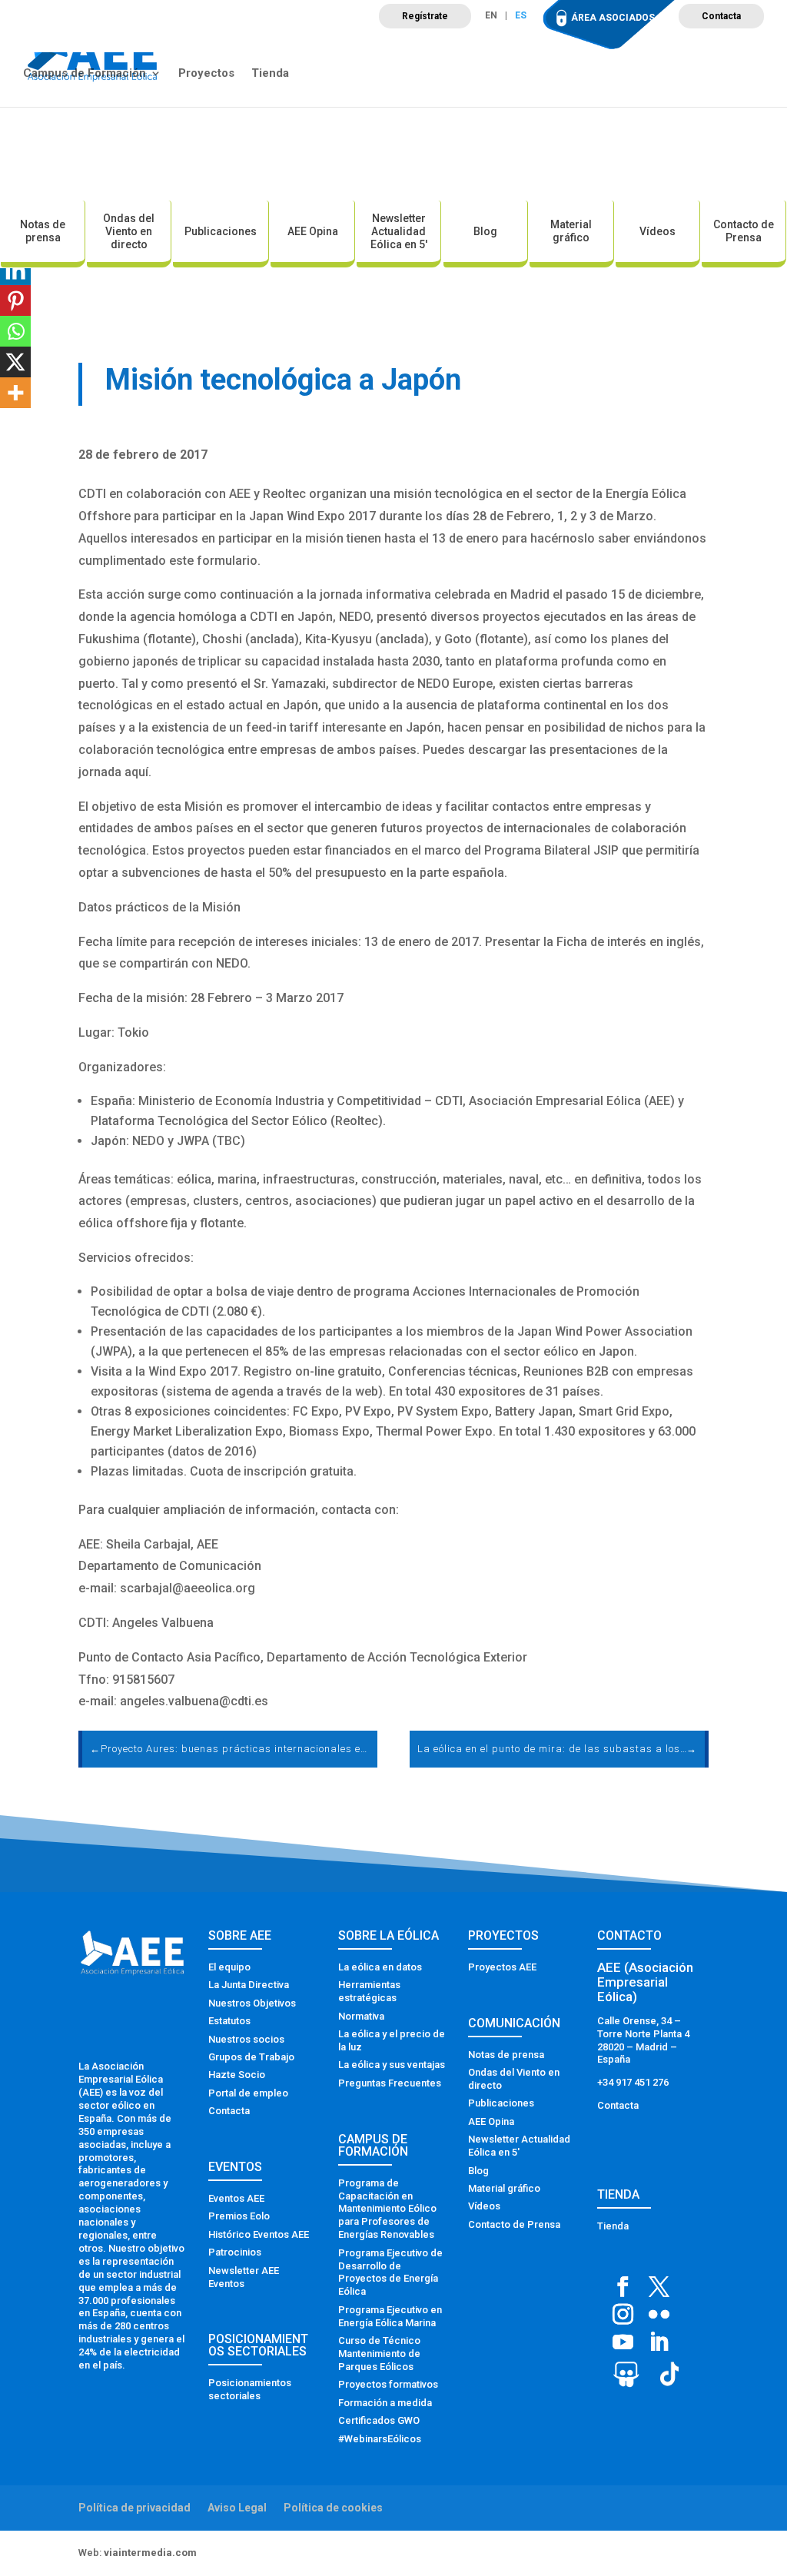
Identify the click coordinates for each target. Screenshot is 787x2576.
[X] (15, 362)
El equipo (229, 1967)
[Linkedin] (15, 270)
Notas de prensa (43, 231)
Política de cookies (333, 2508)
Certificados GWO (379, 2420)
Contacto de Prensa (744, 231)
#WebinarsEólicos (380, 2439)
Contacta (721, 16)
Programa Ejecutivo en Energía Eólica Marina (390, 2316)
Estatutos (229, 2021)
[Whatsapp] (15, 331)
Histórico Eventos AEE (259, 2234)
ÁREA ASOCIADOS (613, 18)
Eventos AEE (236, 2198)
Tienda (270, 74)
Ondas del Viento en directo (129, 231)
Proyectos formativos (388, 2384)
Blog (485, 231)
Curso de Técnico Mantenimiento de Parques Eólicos (379, 2354)
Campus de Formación (85, 74)
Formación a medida (385, 2403)
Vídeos (657, 231)
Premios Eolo (239, 2216)
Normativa (361, 2016)
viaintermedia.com (150, 2553)
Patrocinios (235, 2252)
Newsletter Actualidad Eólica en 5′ (399, 231)
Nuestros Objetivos (252, 2003)
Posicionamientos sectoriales (250, 2389)
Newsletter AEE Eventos (244, 2277)
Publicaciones (221, 231)
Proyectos (206, 74)
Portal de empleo (248, 2093)
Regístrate (425, 16)
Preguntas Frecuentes (390, 2083)
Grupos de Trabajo (251, 2057)
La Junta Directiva (249, 1985)
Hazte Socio (237, 2075)
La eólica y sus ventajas (392, 2065)
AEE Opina (313, 231)
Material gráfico (571, 231)
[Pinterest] (15, 300)
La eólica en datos (380, 1967)
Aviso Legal (237, 2508)
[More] (15, 393)
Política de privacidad (134, 2508)
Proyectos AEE (502, 1967)
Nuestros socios (246, 2039)
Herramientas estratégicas (369, 1991)
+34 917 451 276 (633, 2082)
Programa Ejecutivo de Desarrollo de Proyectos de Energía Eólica (390, 2272)
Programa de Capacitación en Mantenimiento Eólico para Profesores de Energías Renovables (387, 2209)
